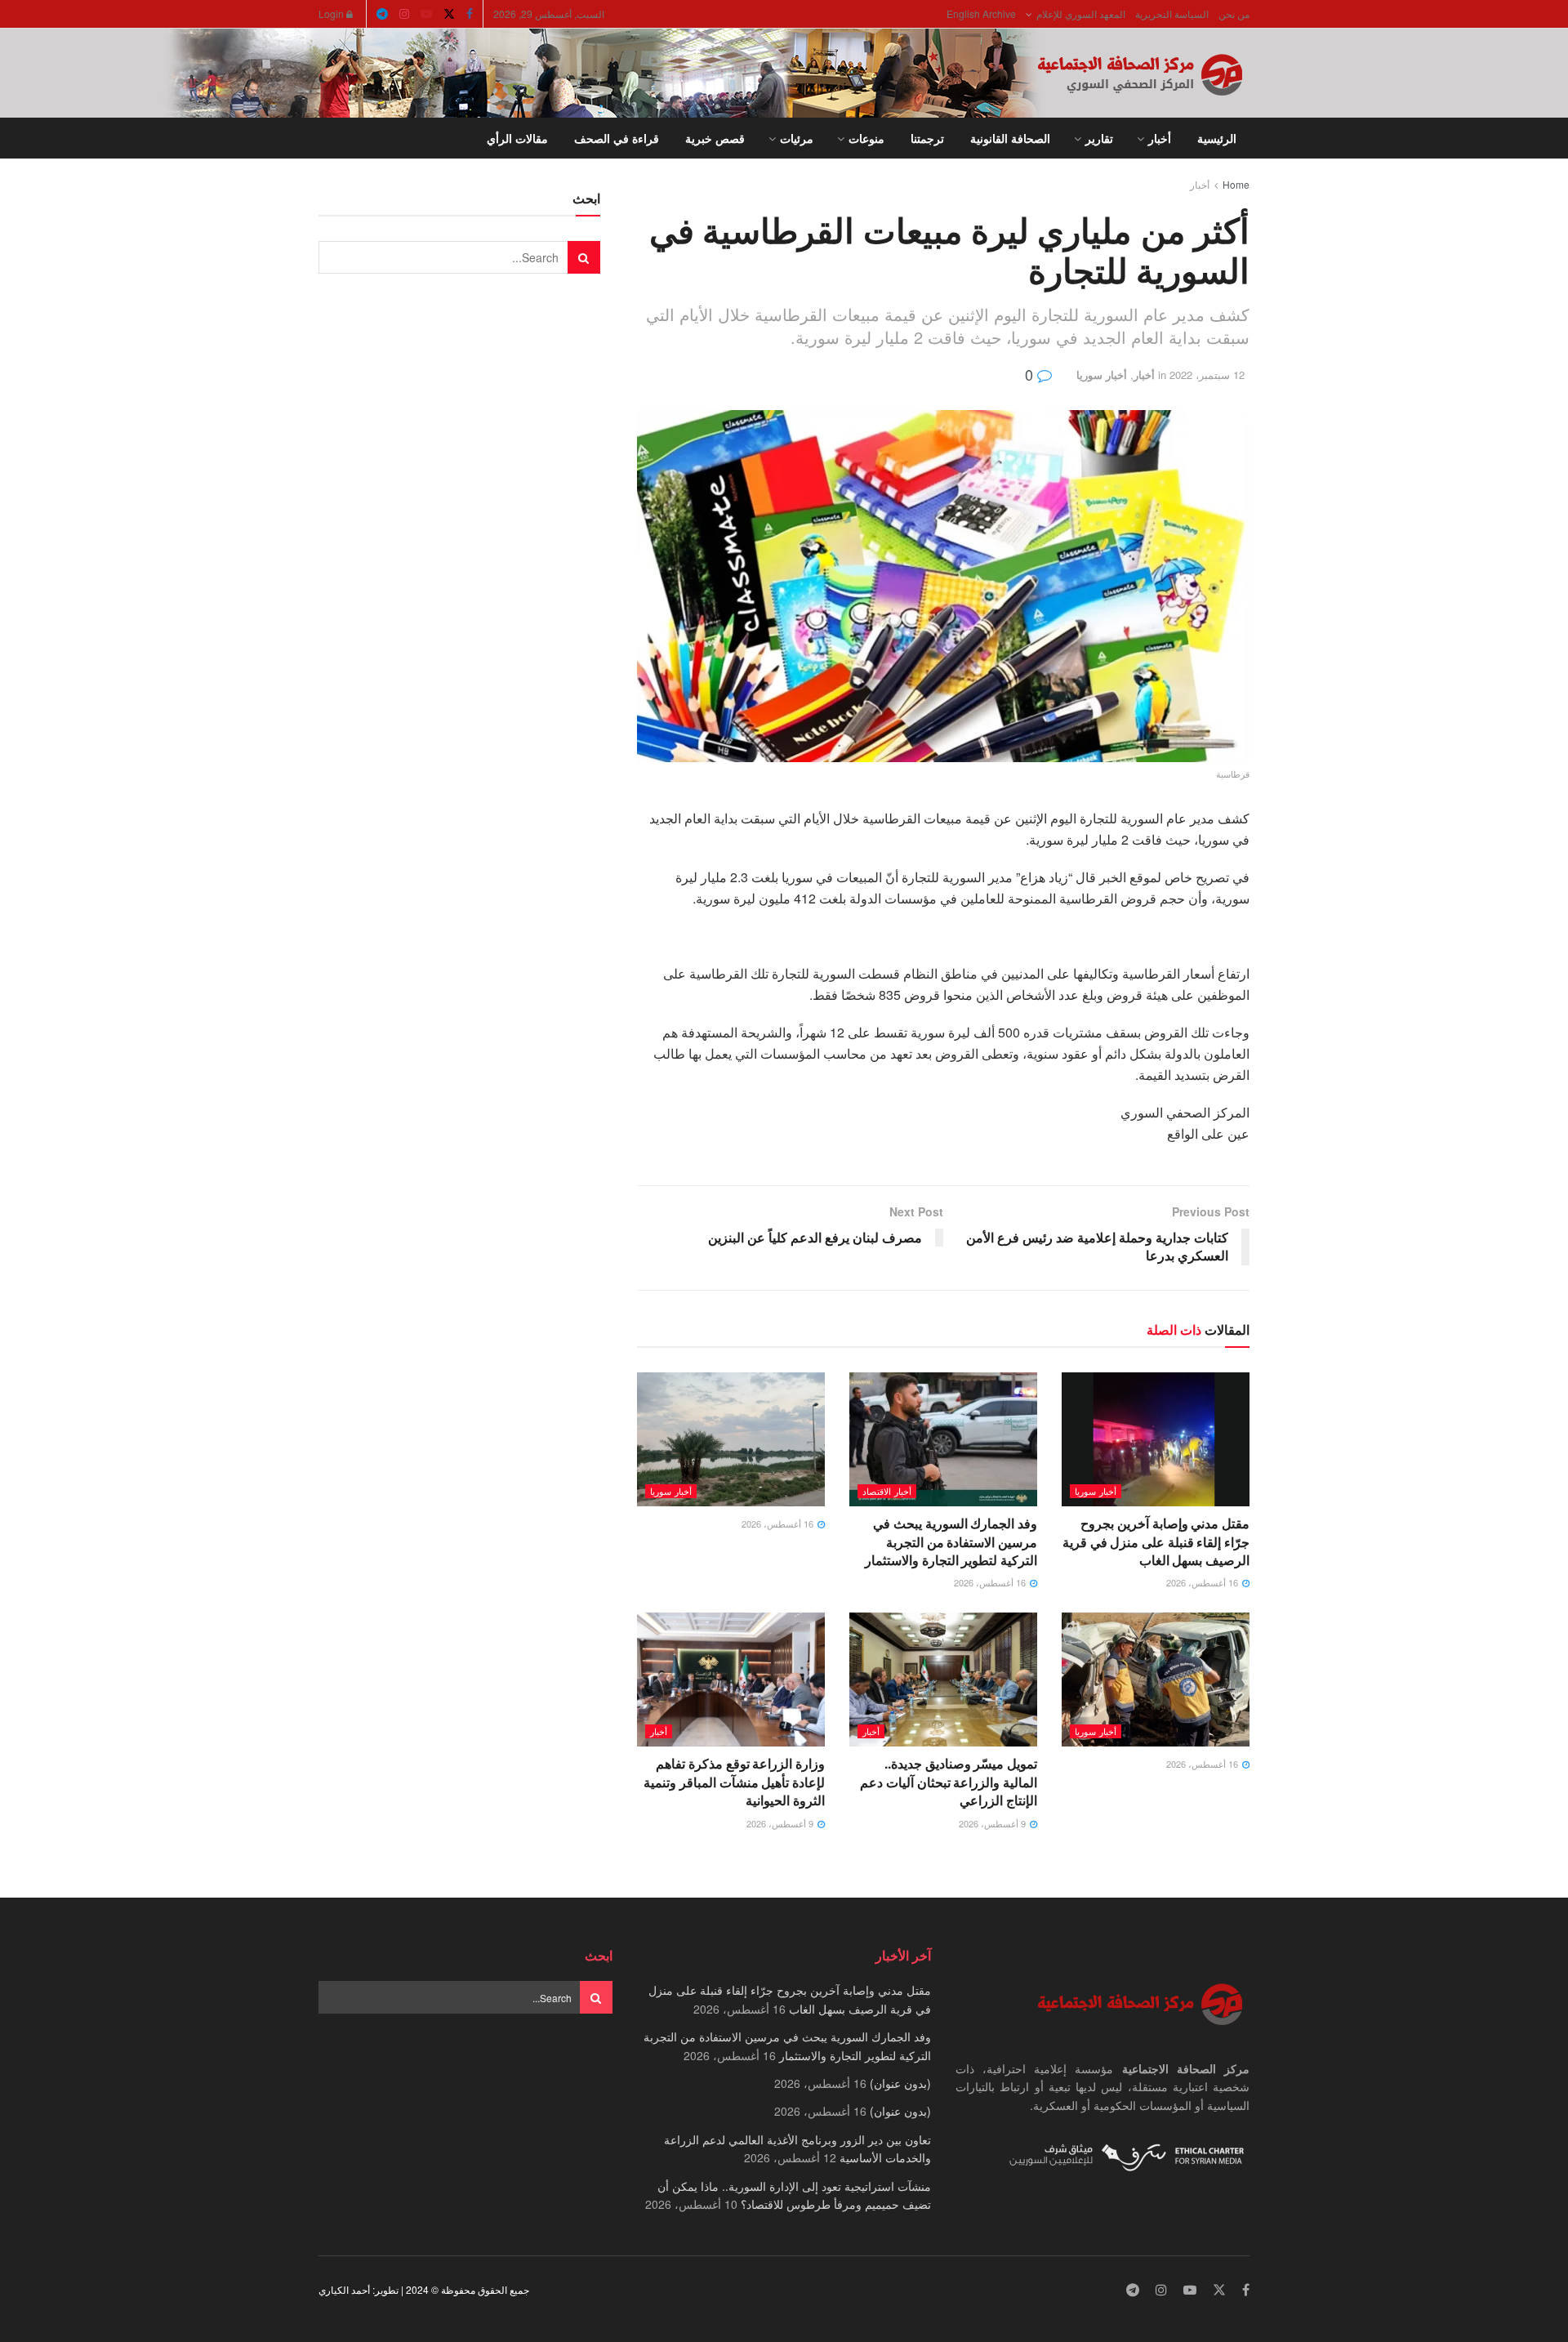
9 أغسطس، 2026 (993, 1823)
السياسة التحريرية (1172, 13)
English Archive (981, 13)
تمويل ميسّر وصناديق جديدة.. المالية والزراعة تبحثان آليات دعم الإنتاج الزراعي (949, 1782)
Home (1236, 184)
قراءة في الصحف (617, 138)
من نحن (1234, 13)
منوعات (866, 138)
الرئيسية (1217, 138)
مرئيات (797, 138)
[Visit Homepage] (1143, 74)
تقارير (1099, 138)
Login (332, 13)
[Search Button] (325, 138)
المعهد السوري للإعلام (1081, 13)
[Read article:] (731, 1439)
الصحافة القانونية (1010, 138)
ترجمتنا (927, 138)
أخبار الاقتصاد (887, 1491)
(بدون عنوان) (900, 2083)
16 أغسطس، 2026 (1203, 1582)
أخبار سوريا (1102, 375)
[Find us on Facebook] (470, 14)
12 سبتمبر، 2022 (1207, 375)
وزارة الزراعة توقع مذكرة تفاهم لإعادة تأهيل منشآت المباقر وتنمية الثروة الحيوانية (734, 1782)
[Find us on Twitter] (449, 14)
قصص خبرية (715, 138)
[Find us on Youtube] (426, 14)
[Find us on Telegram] (382, 14)
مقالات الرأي (517, 138)
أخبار (1160, 138)
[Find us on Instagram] (404, 14)
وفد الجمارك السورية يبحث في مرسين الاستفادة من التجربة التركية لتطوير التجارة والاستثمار (951, 1541)
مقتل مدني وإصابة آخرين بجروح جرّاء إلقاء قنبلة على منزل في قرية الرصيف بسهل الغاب (1156, 1541)
